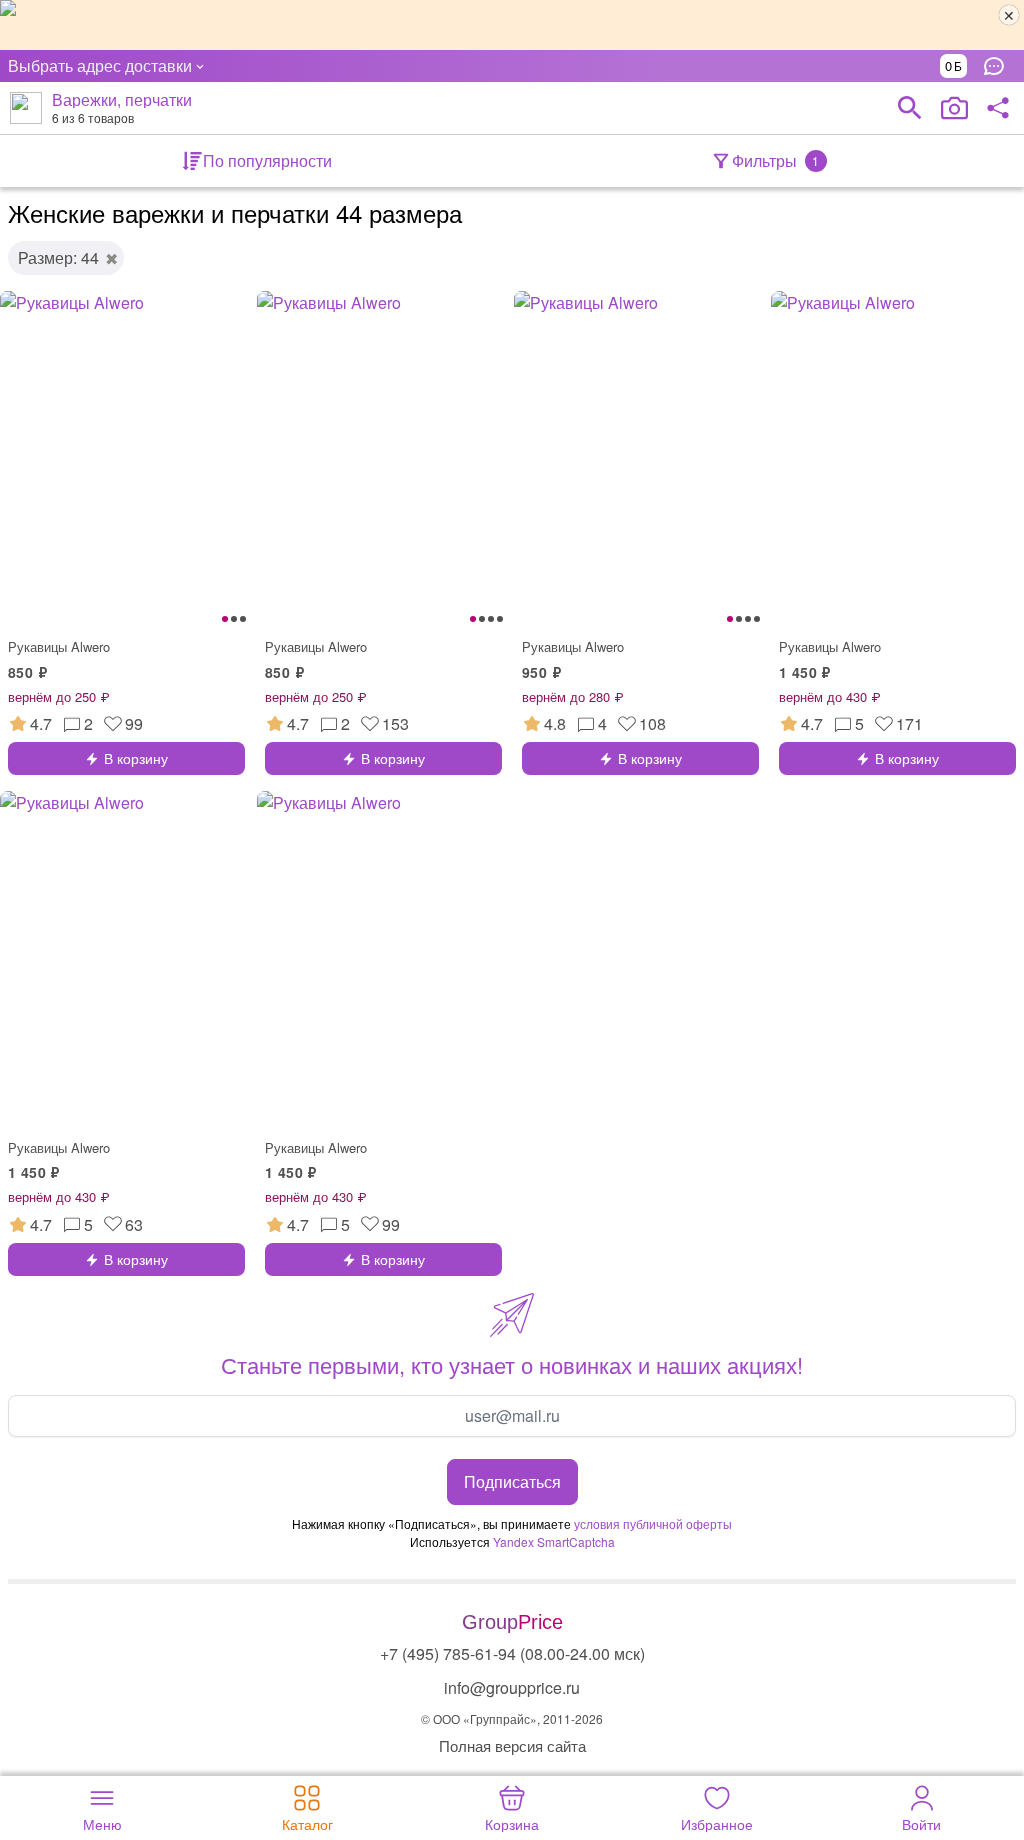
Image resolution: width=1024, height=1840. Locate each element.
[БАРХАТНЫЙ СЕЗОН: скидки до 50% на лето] (512, 25)
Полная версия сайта (512, 1745)
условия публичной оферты (653, 1523)
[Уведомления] (999, 66)
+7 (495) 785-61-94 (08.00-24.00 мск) (512, 1653)
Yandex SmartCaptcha (554, 1541)
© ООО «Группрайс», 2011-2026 (512, 1718)
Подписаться (512, 1481)
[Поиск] (910, 108)
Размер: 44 (58, 257)
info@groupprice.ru (512, 1687)
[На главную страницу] (26, 108)
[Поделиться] (998, 108)
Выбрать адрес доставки (100, 65)
